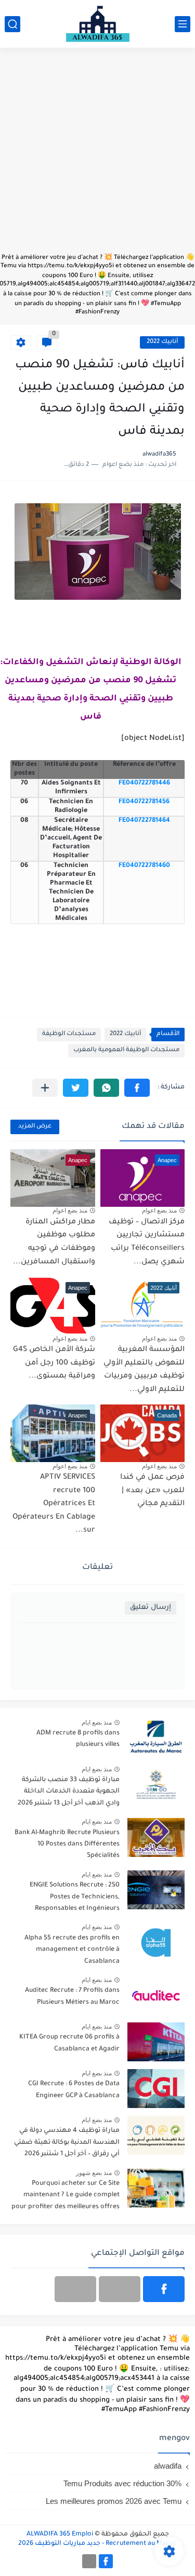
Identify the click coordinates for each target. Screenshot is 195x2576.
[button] (137, 1088)
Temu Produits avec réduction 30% (122, 2483)
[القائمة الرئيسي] (183, 24)
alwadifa (168, 2466)
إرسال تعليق (151, 1608)
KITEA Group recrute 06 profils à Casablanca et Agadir (69, 2043)
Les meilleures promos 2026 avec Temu (114, 2501)
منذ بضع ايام (97, 1723)
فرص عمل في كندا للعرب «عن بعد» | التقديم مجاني (152, 1491)
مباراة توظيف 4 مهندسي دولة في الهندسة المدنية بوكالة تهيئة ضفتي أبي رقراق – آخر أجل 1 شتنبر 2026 (67, 2143)
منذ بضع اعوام (159, 1210)
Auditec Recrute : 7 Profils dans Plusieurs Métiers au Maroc (72, 1996)
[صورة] (156, 1738)
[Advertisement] (97, 155)
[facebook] (164, 2289)
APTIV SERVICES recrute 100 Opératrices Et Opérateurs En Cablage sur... (54, 1504)
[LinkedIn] (120, 2289)
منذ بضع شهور (94, 2173)
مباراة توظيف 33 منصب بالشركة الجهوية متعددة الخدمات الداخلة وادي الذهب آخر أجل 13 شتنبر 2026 (69, 1792)
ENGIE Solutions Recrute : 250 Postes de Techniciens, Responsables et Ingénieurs (75, 1897)
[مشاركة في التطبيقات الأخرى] (45, 1088)
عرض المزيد (35, 1127)
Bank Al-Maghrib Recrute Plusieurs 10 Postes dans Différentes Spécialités (67, 1845)
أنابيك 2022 (162, 342)
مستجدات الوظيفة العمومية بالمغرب (126, 1050)
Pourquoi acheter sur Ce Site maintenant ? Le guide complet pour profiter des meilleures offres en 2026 (66, 2197)
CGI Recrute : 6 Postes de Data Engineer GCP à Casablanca (74, 2090)
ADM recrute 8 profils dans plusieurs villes (78, 1739)
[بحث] (12, 24)
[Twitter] (75, 2289)
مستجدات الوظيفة (69, 1034)
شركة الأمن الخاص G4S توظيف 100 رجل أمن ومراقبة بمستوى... (54, 1363)
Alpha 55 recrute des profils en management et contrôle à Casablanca (72, 1950)
